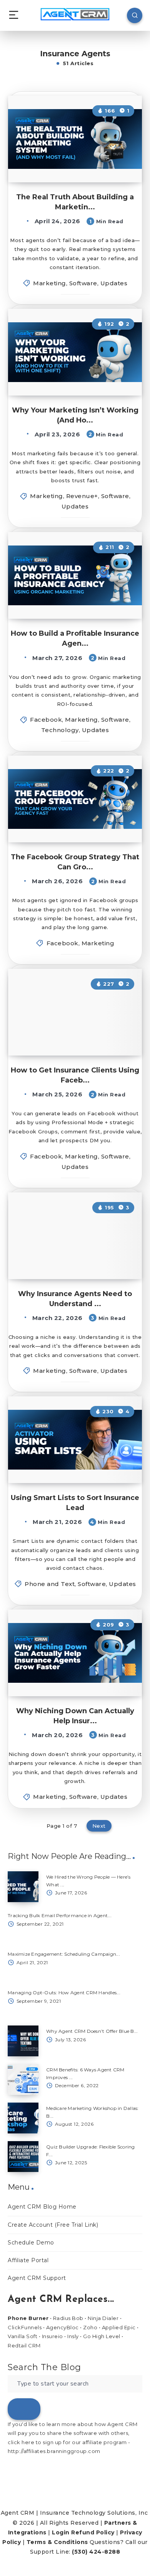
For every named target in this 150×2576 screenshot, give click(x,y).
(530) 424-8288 (96, 2552)
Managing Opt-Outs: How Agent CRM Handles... (64, 1993)
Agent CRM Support (37, 2278)
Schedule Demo (31, 2243)
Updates (114, 283)
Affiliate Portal (28, 2260)
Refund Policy (93, 2532)
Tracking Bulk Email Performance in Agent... (60, 1915)
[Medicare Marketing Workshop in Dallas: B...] (23, 2118)
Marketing (50, 283)
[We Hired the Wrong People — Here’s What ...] (23, 1887)
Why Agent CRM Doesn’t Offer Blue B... (92, 2031)
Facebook (46, 720)
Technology (60, 730)
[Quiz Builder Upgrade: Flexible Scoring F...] (23, 2157)
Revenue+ (82, 496)
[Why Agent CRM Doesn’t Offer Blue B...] (23, 2041)
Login (61, 2532)
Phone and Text (50, 1584)
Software (83, 283)
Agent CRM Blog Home (42, 2207)
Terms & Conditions (57, 2542)
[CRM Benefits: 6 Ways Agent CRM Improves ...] (23, 2079)
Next (99, 1826)
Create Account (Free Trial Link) (53, 2225)
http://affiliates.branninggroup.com (54, 2451)
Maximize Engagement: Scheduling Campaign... (64, 1954)
